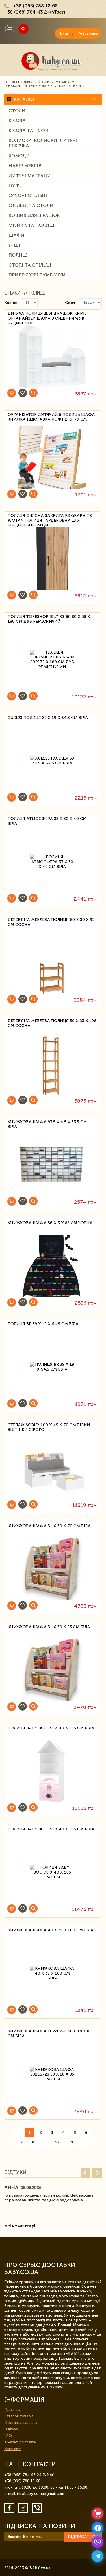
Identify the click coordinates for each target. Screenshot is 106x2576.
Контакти (13, 2449)
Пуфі (15, 185)
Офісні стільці (28, 195)
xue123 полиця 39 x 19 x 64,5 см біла (48, 718)
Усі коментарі (20, 2226)
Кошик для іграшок (34, 215)
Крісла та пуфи (29, 130)
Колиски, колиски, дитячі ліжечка (43, 143)
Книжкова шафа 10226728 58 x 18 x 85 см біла (50, 2034)
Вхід (64, 33)
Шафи (16, 235)
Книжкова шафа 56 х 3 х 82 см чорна (50, 1223)
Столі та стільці (30, 265)
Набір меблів (25, 166)
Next (97, 2173)
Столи (17, 111)
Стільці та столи (31, 205)
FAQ (8, 2436)
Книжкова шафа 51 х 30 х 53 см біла (49, 1627)
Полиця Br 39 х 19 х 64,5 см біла (43, 1324)
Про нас (12, 2410)
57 (57, 2142)
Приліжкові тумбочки (37, 275)
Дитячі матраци (30, 176)
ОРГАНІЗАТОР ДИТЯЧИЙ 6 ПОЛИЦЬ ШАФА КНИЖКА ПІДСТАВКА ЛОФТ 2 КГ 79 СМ (51, 417)
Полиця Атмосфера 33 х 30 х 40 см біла (47, 821)
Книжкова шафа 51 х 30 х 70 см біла (49, 1526)
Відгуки (11, 2429)
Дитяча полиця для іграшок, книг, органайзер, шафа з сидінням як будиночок (47, 317)
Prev (86, 2173)
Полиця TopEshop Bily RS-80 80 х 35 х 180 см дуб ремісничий (49, 619)
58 (71, 2142)
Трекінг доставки (20, 2442)
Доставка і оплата (21, 2423)
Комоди (19, 156)
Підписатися (83, 2537)
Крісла (17, 120)
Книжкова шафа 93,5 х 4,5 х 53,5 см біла (47, 1124)
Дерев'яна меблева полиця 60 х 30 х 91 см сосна (51, 922)
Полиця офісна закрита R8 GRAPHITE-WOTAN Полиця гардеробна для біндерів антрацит (50, 520)
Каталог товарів (19, 2416)
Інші (14, 245)
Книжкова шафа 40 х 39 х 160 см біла (51, 1930)
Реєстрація (88, 33)
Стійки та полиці (32, 225)
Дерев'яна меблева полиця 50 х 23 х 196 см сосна (52, 1023)
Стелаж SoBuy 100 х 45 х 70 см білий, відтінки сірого (49, 1427)
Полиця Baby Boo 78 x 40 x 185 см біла (51, 1728)
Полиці (18, 255)
